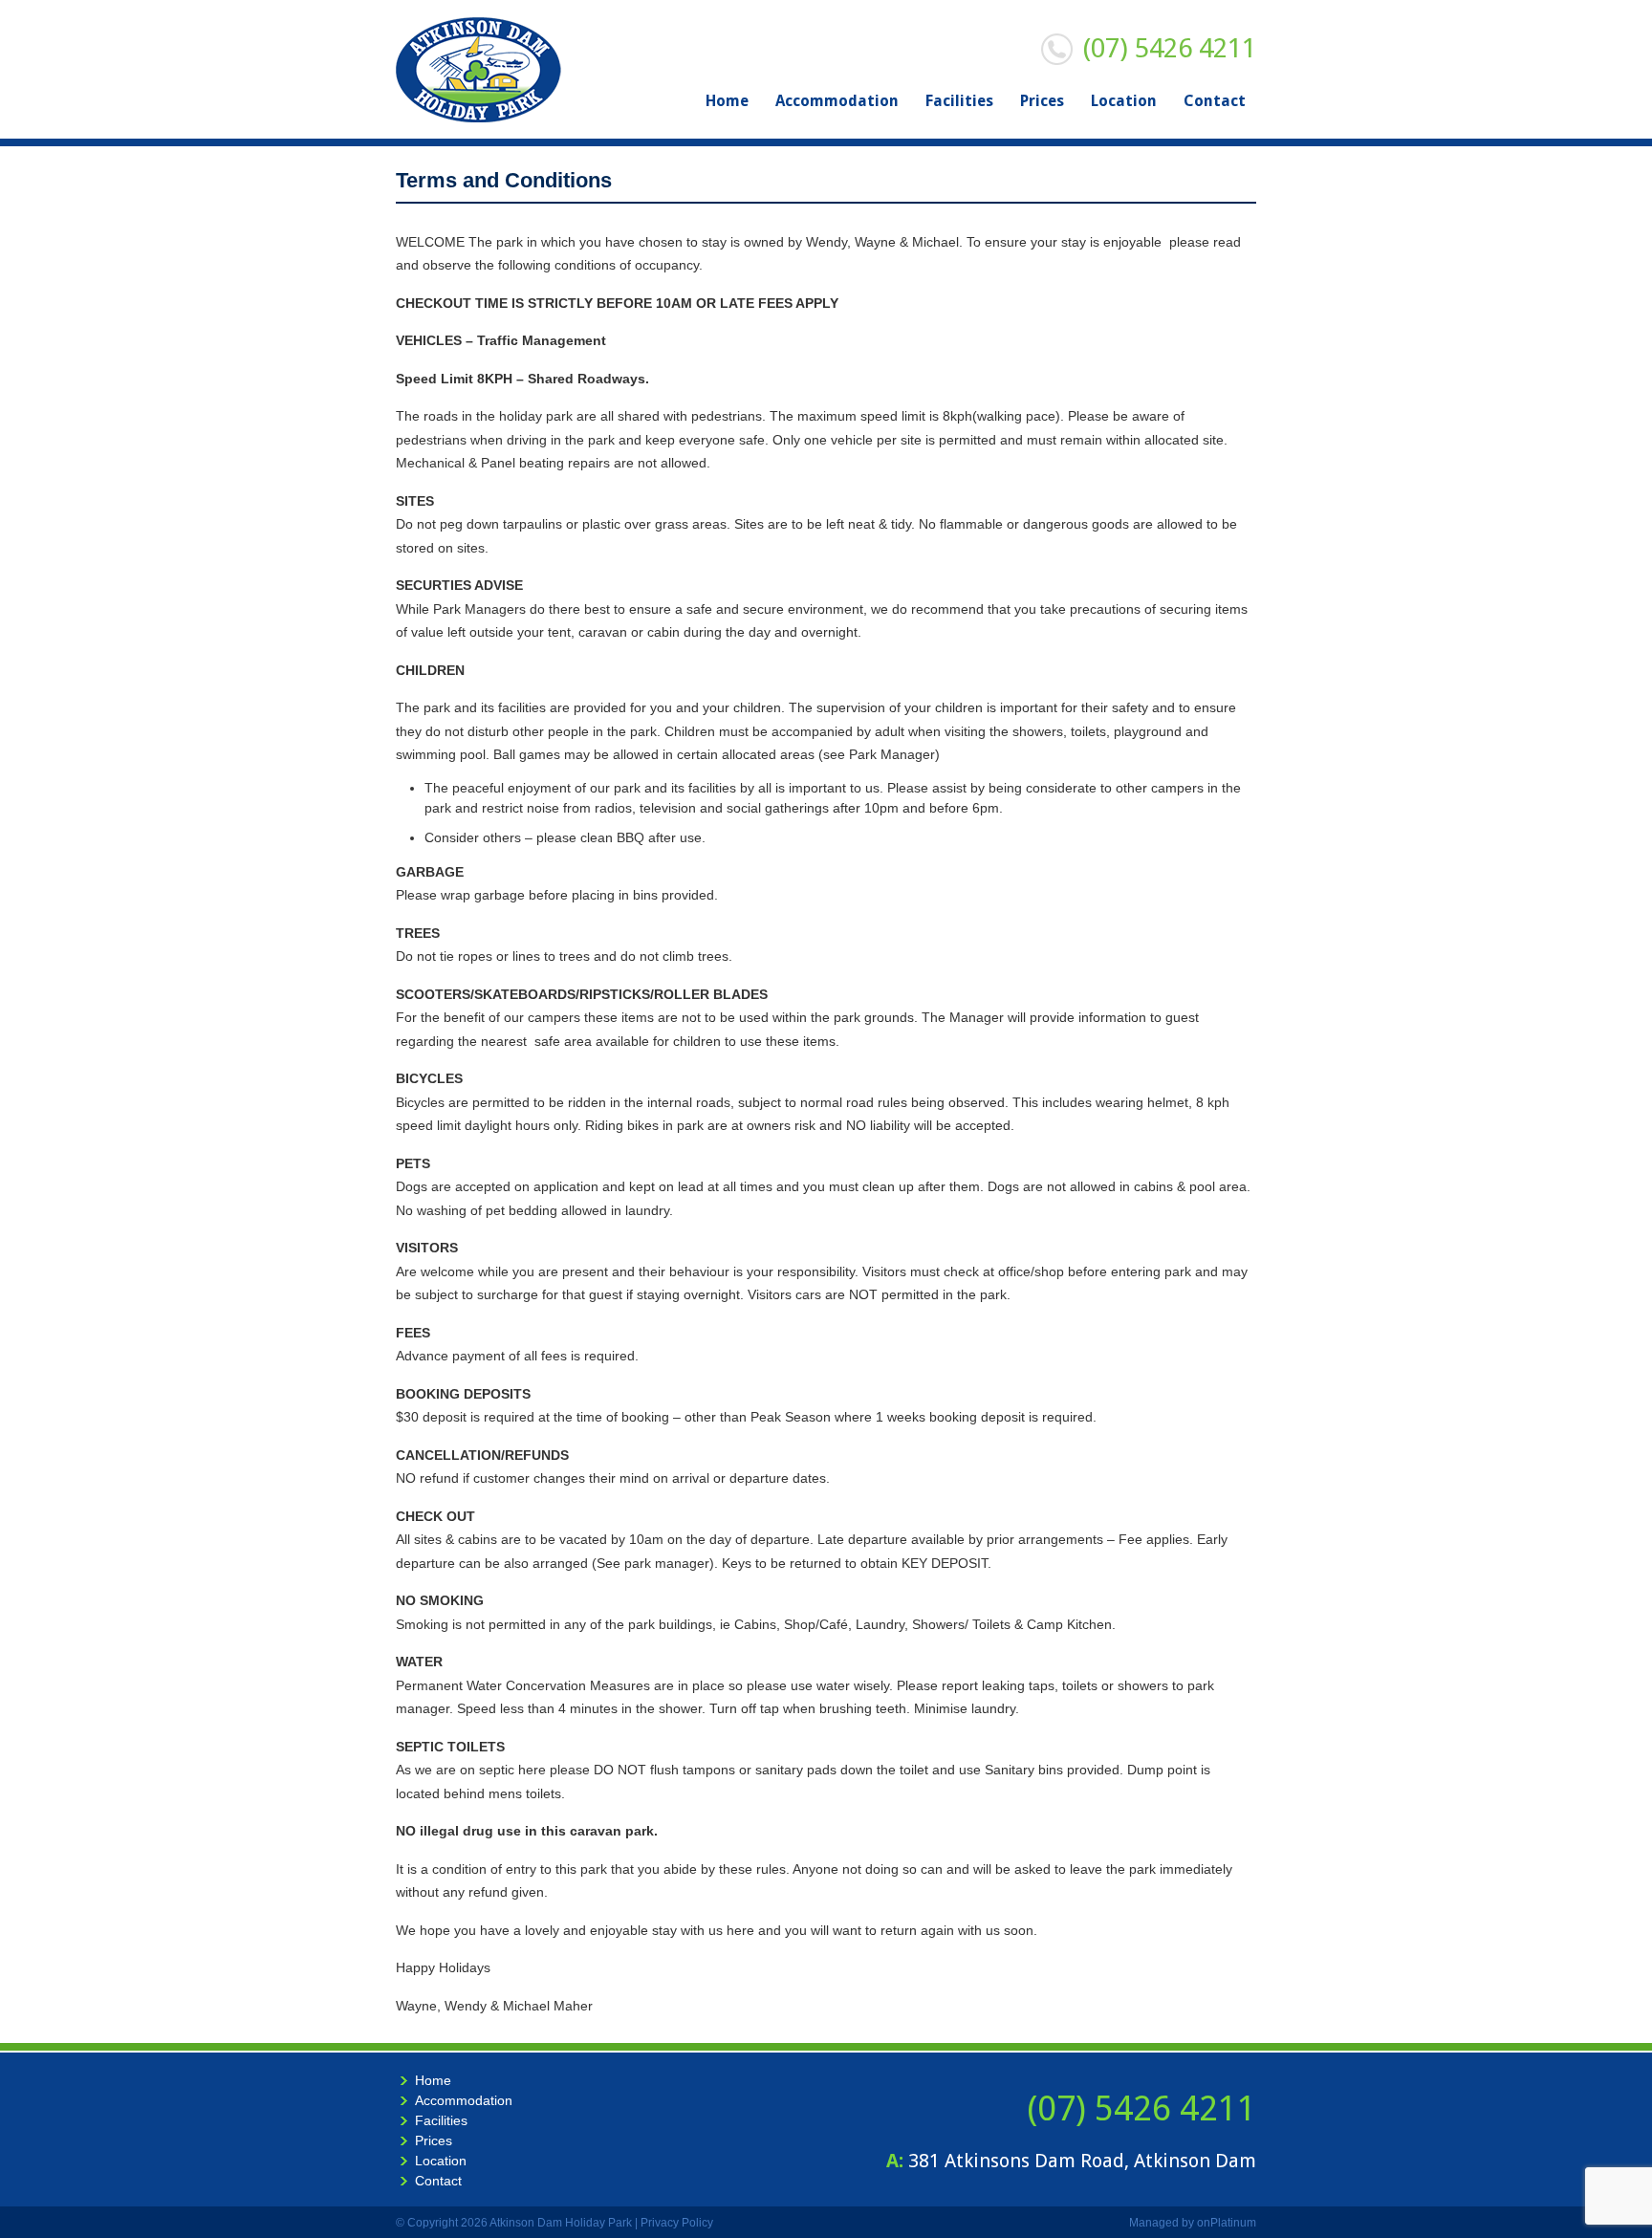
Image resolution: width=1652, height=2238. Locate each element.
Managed (1154, 2223)
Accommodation (837, 101)
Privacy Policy (677, 2223)
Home (727, 101)
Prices (1042, 101)
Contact (1215, 101)
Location (1124, 101)
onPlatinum (1227, 2223)
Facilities (959, 101)
